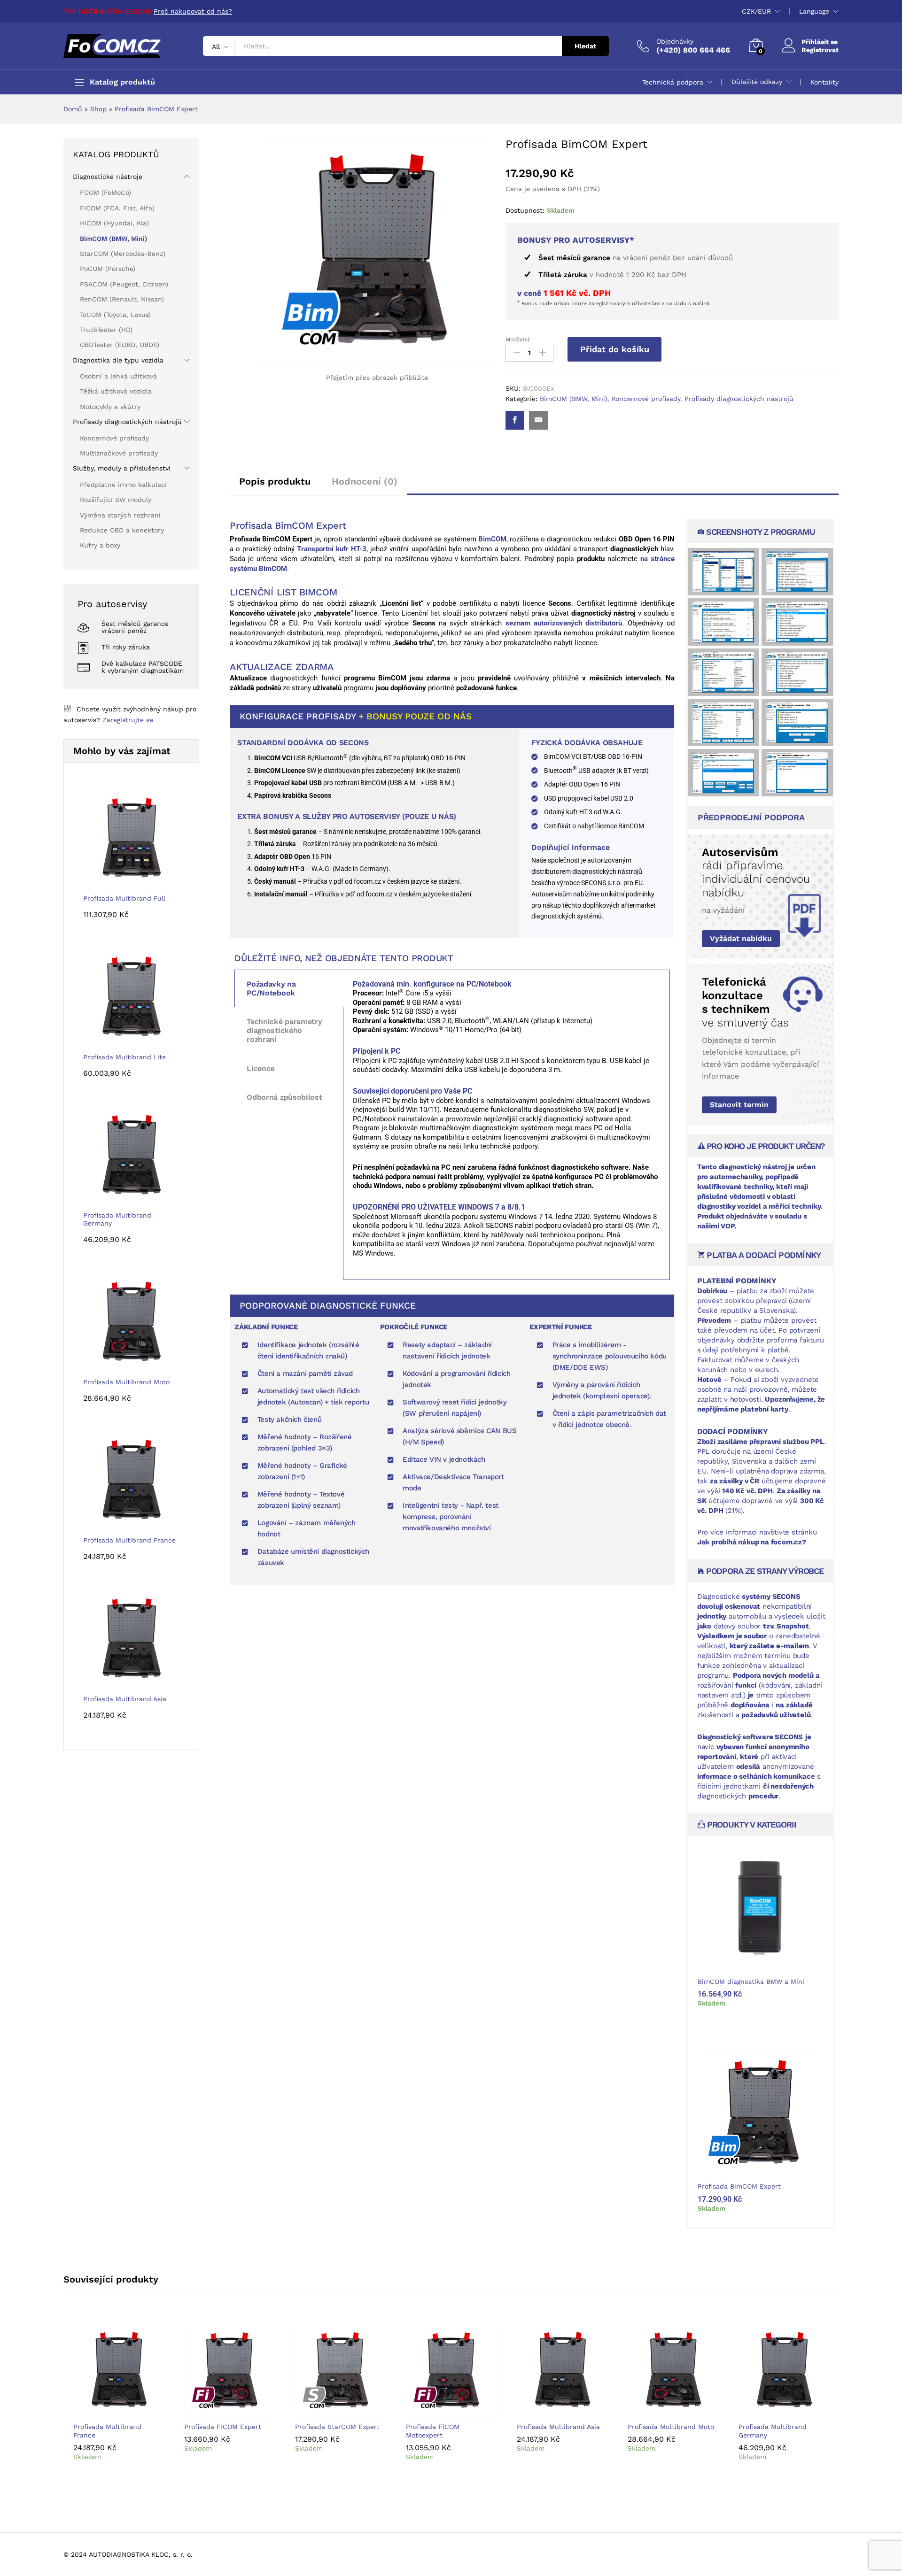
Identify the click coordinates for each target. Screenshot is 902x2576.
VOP (727, 1226)
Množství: (518, 339)
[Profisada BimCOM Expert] (515, 420)
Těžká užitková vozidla (116, 391)
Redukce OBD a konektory (122, 530)
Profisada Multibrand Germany (773, 2431)
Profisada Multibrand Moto (671, 2427)
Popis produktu (275, 481)
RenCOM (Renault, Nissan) (122, 299)
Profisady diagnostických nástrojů (739, 399)
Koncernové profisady (646, 399)
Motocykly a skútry (110, 407)
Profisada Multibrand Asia (558, 2427)
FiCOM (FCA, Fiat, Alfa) (117, 208)
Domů (73, 109)
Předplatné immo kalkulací (123, 485)
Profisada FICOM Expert (223, 2427)
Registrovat (820, 50)
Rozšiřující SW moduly (116, 500)
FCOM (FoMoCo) (105, 193)
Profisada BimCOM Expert (739, 2186)
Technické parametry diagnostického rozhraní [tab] (284, 1030)
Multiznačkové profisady (119, 453)
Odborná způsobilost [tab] (284, 1097)
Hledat (585, 46)
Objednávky (675, 41)
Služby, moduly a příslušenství (122, 468)
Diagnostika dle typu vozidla (118, 360)
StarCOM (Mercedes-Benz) (123, 254)
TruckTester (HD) (106, 330)
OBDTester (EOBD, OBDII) (120, 345)
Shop (98, 109)
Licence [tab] (260, 1068)
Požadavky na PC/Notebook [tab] (271, 988)
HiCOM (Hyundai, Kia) (114, 223)
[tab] (275, 486)
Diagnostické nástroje (108, 177)
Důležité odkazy (757, 82)
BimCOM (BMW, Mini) (574, 399)
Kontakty (824, 82)
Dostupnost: (525, 210)
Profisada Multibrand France (107, 2431)
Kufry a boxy (100, 545)
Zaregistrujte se (128, 720)
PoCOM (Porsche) (108, 269)
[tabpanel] (506, 1125)
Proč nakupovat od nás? (193, 11)
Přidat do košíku (615, 349)
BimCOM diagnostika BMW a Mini (751, 1982)
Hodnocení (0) (365, 481)
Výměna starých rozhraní (120, 515)
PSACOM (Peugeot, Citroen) (124, 284)
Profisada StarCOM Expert (337, 2427)
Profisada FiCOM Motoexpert (433, 2431)
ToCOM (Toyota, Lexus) (115, 315)
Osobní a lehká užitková (118, 376)
